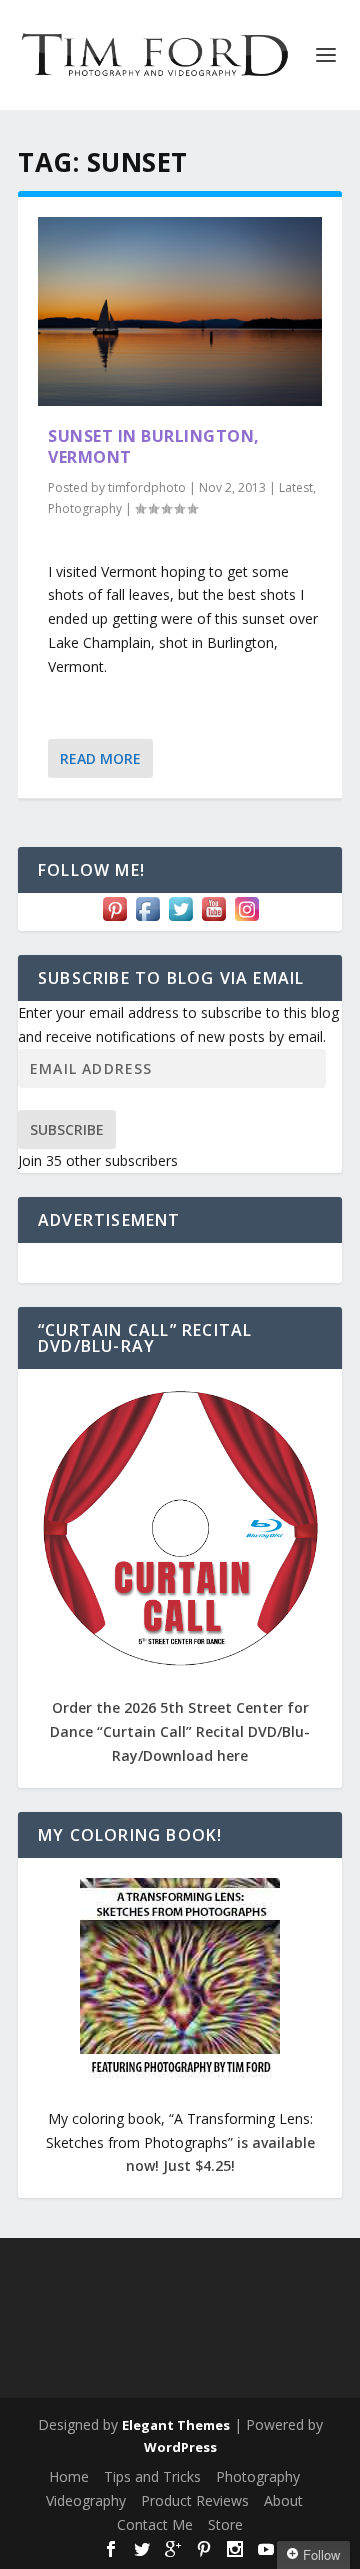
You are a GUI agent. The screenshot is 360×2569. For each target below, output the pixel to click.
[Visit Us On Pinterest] (114, 919)
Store (225, 2524)
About (283, 2500)
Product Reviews (195, 2500)
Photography (85, 508)
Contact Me (155, 2524)
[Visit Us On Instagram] (246, 919)
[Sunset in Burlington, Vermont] (180, 311)
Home (69, 2476)
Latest (296, 487)
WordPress (180, 2447)
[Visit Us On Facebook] (147, 919)
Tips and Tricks (152, 2476)
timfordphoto (147, 487)
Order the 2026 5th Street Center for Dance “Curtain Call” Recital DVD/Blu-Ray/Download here (180, 1731)
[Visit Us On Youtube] (213, 919)
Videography (86, 2500)
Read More (100, 758)
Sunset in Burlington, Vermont (154, 446)
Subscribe (67, 1129)
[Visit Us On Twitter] (180, 919)
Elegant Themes (176, 2425)
